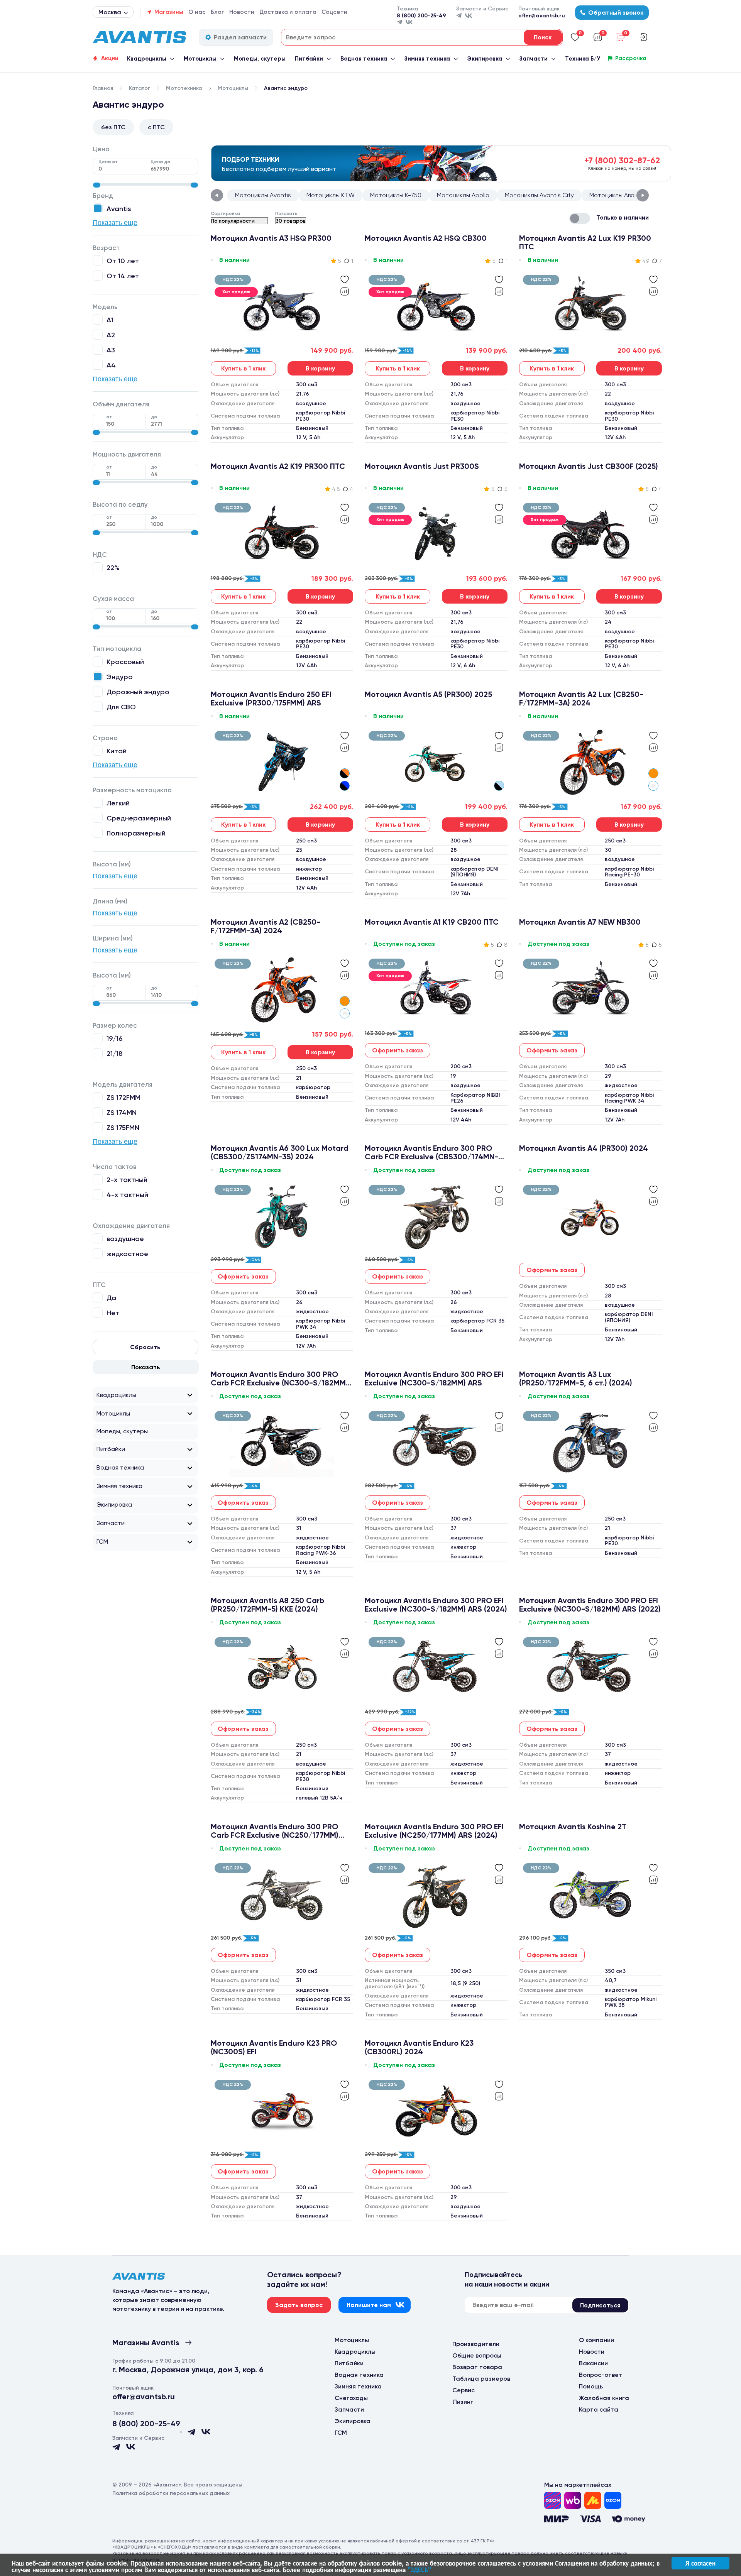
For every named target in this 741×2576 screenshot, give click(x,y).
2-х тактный (127, 1180)
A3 (111, 350)
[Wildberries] (573, 2500)
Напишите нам (369, 2305)
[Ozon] (553, 2500)
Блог (217, 12)
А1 (110, 320)
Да (111, 1298)
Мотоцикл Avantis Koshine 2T (573, 1827)
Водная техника (364, 59)
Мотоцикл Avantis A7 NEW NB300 (580, 922)
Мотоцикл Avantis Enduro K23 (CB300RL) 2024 (419, 2047)
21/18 (115, 1053)
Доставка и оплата (288, 12)
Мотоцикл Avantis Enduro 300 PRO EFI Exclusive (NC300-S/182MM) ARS (434, 1378)
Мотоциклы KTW (331, 195)
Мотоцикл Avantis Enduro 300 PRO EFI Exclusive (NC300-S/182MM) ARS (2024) (436, 1605)
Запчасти (534, 59)
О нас (197, 12)
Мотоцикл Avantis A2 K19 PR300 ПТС (278, 466)
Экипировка (485, 59)
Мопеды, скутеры (260, 59)
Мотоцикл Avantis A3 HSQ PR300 (271, 238)
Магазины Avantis (146, 2343)
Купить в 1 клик (243, 368)
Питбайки (309, 59)
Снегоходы (351, 2398)
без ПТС (113, 127)
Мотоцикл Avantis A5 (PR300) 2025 (428, 694)
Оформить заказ (398, 1050)
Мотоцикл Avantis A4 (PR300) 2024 (584, 1148)
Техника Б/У (583, 59)
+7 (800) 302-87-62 (622, 160)
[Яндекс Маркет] (593, 2500)
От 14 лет (123, 276)
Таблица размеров (481, 2379)
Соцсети (334, 12)
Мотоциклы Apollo (463, 195)
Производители (476, 2344)
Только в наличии (623, 217)
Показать (146, 1367)
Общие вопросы (477, 2355)
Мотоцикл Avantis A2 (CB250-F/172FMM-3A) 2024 (266, 926)
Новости (242, 12)
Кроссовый (125, 662)
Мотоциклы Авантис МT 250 (630, 195)
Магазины (169, 12)
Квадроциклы (147, 59)
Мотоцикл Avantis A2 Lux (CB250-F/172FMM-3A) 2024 (581, 699)
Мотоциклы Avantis (263, 195)
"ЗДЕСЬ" (419, 2569)
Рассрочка (631, 58)
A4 (111, 365)
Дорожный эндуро (138, 692)
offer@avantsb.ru (542, 16)
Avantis (119, 209)
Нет (113, 1313)
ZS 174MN (122, 1112)
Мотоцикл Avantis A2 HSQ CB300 (426, 238)
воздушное (125, 1239)
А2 (111, 335)
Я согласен (700, 2563)
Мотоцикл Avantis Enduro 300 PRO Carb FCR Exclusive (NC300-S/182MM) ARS (279, 1378)
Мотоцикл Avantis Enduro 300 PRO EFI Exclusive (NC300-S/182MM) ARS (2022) (590, 1605)
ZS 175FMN (123, 1127)
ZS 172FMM (123, 1097)
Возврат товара (477, 2367)
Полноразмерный (136, 833)
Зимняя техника (427, 59)
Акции (110, 58)
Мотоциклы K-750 (396, 195)
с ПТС (156, 127)
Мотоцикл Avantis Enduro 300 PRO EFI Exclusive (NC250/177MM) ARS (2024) (434, 1831)
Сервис (464, 2390)
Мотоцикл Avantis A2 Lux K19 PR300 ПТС (585, 242)
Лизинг (463, 2402)
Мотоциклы (200, 59)
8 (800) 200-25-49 (421, 16)
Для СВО (121, 707)
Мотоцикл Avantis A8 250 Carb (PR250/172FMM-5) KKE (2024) (267, 1605)
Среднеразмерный (139, 818)
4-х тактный (127, 1195)
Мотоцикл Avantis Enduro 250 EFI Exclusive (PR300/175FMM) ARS (271, 699)
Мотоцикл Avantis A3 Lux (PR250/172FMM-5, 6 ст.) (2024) (576, 1378)
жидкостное (127, 1254)
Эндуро (120, 677)
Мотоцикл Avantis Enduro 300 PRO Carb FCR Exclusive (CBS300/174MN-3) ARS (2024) (435, 1152)
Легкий (118, 803)
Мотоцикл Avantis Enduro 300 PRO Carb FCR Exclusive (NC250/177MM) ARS (275, 1831)
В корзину (320, 368)
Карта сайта (599, 2409)
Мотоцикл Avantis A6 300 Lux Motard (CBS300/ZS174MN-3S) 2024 (280, 1152)
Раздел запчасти (240, 37)
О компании (596, 2340)
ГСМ (102, 1542)
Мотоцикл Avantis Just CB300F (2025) (589, 466)
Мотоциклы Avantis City (539, 195)
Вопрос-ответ (601, 2375)
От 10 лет (123, 261)
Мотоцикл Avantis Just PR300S (422, 466)
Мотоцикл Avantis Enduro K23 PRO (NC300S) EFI (274, 2047)
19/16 (114, 1038)
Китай (117, 751)
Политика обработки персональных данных (171, 2493)
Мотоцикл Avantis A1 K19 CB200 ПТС (432, 922)
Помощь (591, 2386)
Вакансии (593, 2363)
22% (113, 567)
